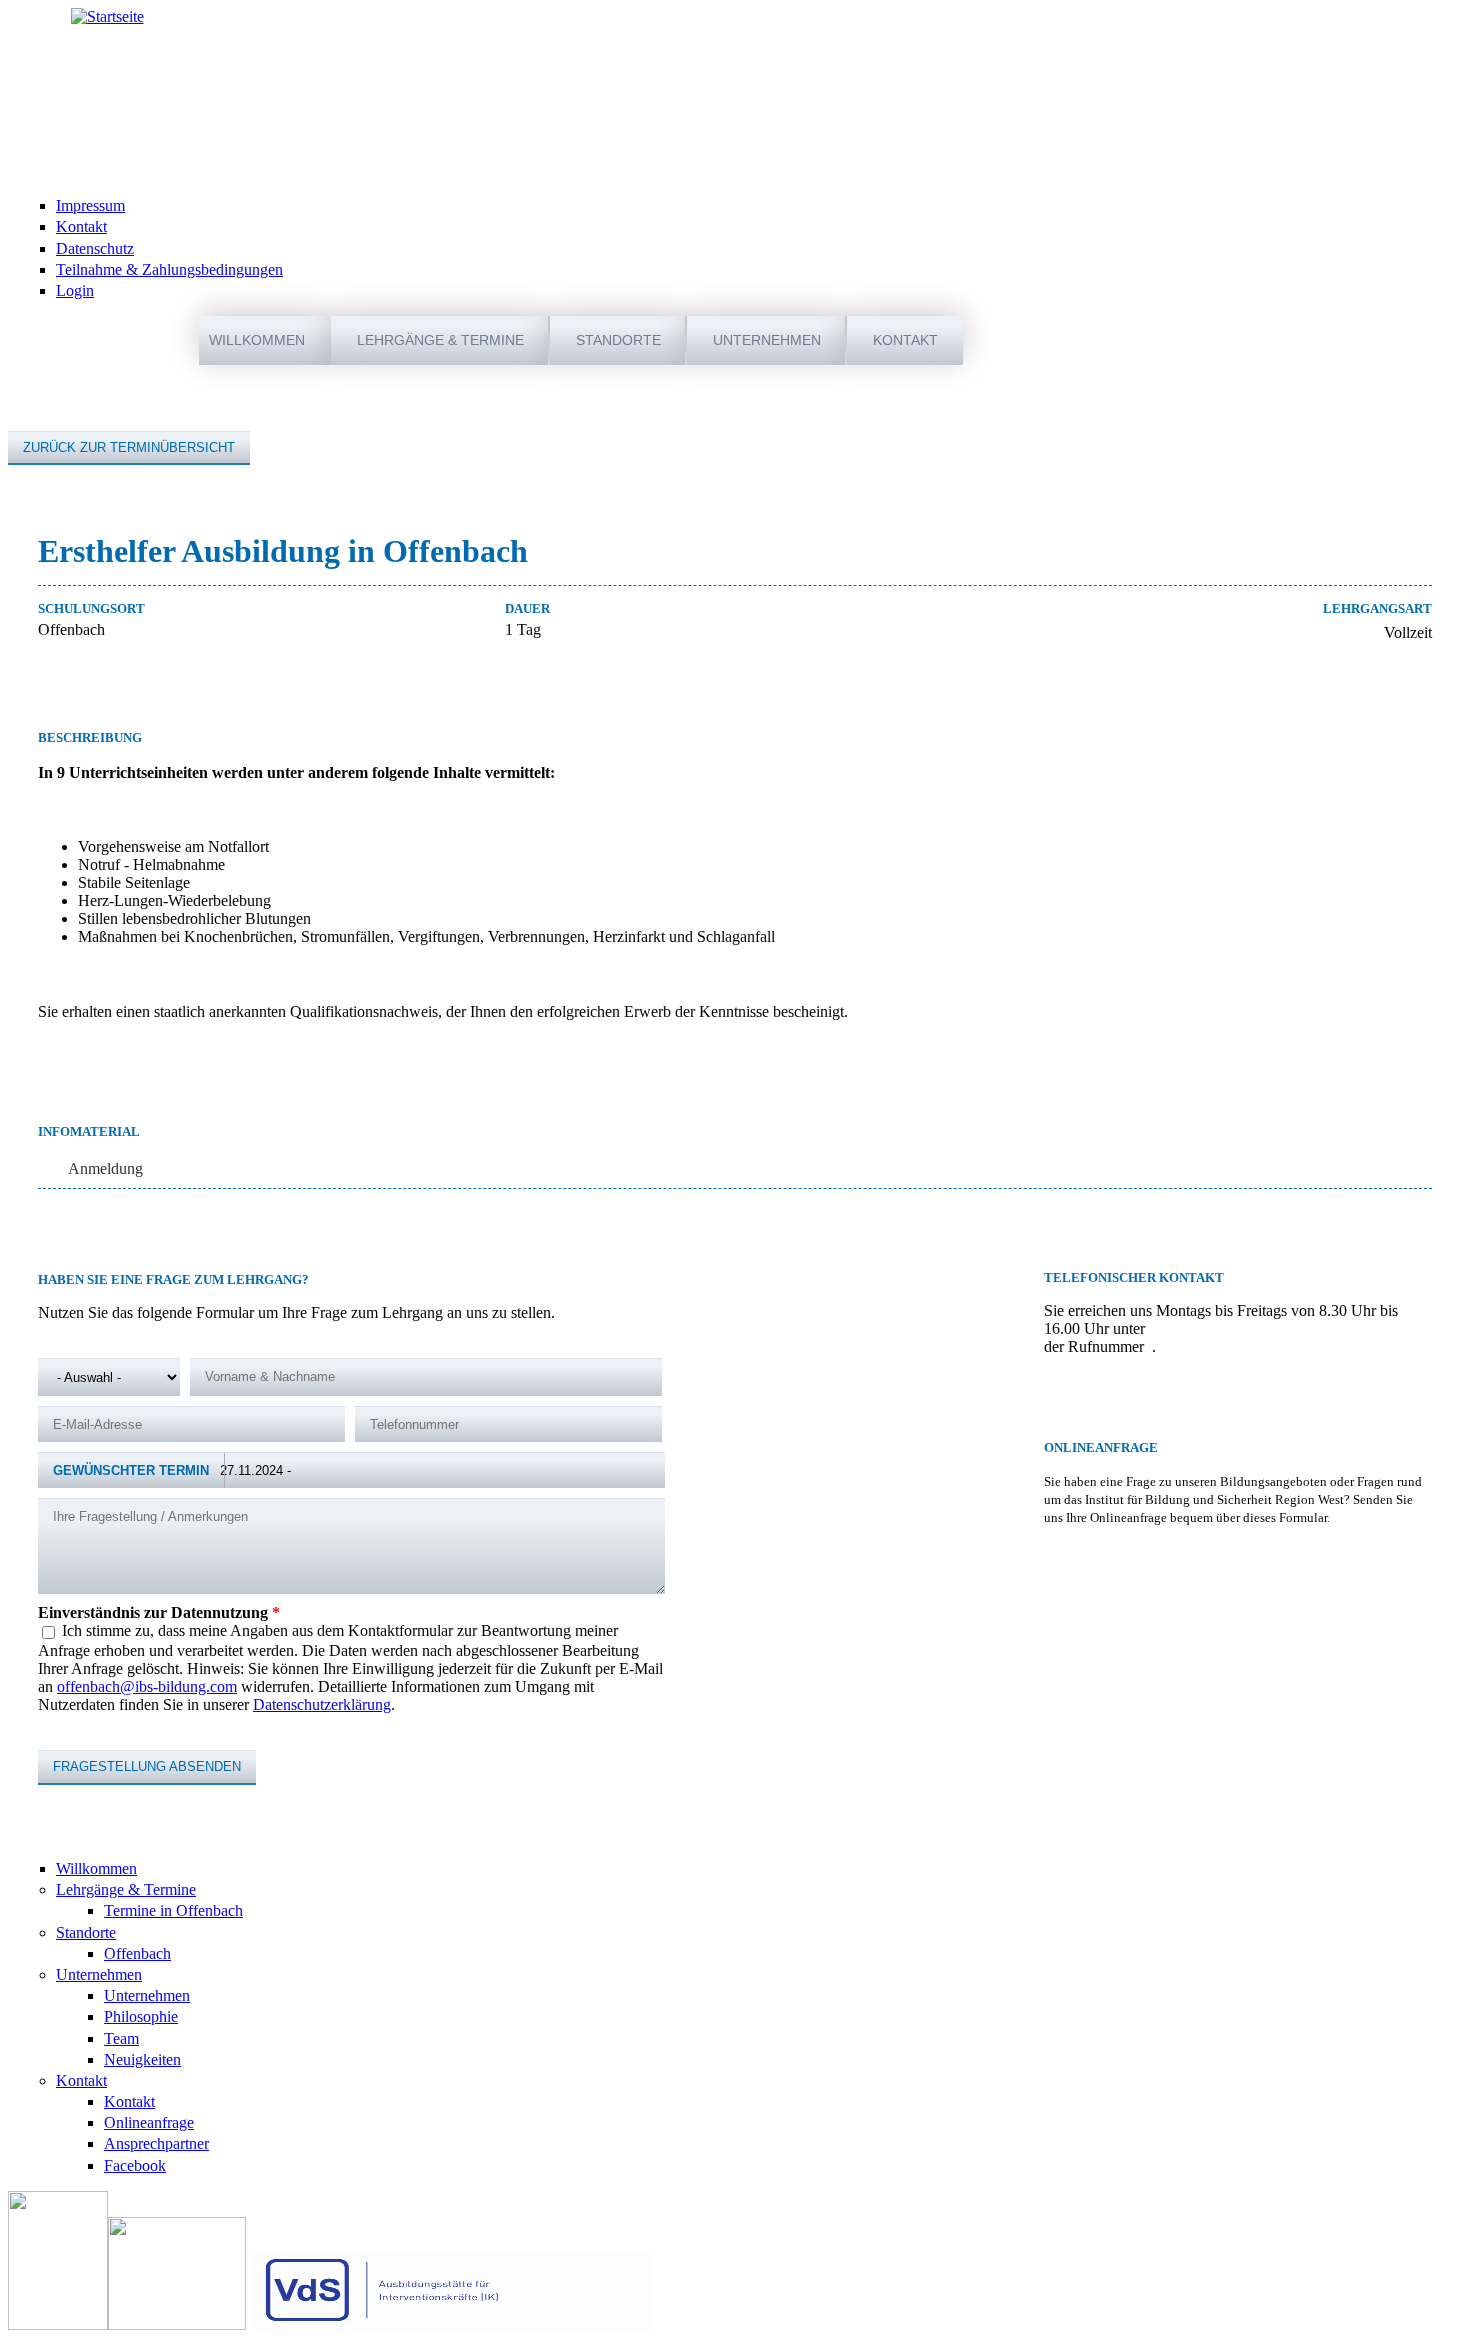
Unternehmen (767, 340)
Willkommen (257, 340)
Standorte (618, 340)
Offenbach (137, 1953)
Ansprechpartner (156, 2143)
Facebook (135, 2165)
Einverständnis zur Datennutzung (159, 1612)
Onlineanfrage (149, 2122)
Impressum (90, 205)
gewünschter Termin (131, 1470)
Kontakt (81, 226)
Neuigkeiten (142, 2059)
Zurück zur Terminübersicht (129, 447)
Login (75, 290)
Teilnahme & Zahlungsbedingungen (169, 269)
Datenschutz (95, 248)
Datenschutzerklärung (322, 1704)
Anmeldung (105, 1168)
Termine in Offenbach (173, 1910)
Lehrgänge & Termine (440, 340)
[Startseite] (107, 16)
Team (121, 2038)
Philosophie (141, 2016)
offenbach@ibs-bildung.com (147, 1686)
